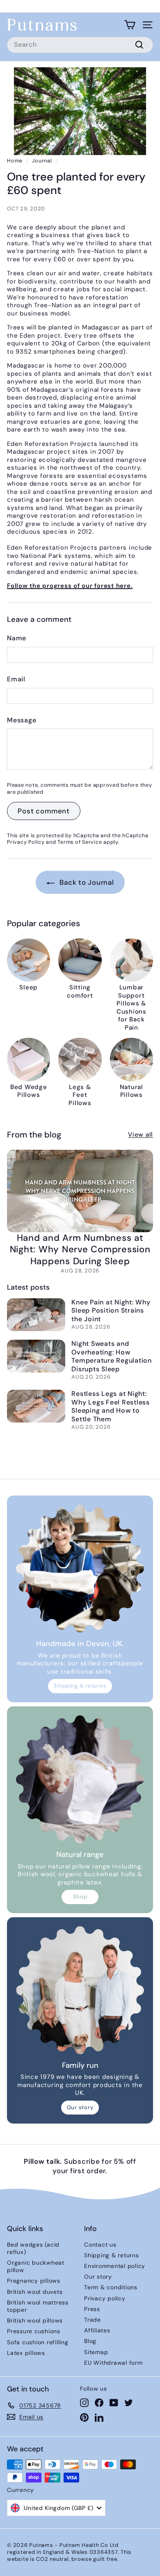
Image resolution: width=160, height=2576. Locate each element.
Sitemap (96, 2352)
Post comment (44, 811)
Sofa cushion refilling (38, 2342)
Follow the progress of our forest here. (70, 586)
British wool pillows (35, 2320)
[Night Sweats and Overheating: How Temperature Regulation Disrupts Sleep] (36, 1356)
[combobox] (80, 45)
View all (141, 1135)
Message (22, 720)
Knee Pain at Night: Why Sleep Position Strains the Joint (111, 1311)
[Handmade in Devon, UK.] (80, 1569)
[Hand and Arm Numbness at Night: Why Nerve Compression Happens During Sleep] (80, 1191)
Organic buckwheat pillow (36, 2266)
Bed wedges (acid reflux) (33, 2248)
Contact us (100, 2245)
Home (15, 161)
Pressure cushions (34, 2331)
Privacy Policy (26, 842)
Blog (90, 2341)
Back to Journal (86, 882)
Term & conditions (111, 2287)
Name (17, 638)
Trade (93, 2320)
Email (16, 679)
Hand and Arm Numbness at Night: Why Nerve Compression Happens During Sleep (80, 1249)
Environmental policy (115, 2266)
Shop (80, 1897)
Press (92, 2309)
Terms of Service (80, 842)
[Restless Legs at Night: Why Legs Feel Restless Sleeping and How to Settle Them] (36, 1406)
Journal (42, 161)
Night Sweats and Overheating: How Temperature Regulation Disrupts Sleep (112, 1356)
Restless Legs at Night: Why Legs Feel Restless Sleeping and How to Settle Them (111, 1406)
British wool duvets (35, 2292)
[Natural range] (80, 1779)
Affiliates (97, 2330)
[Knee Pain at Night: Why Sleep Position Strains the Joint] (36, 1315)
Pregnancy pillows (34, 2281)
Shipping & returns (80, 1686)
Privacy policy (105, 2298)
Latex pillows (26, 2353)
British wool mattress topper (38, 2306)
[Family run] (80, 1990)
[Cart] (130, 25)
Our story (80, 2107)
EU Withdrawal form (113, 2363)
